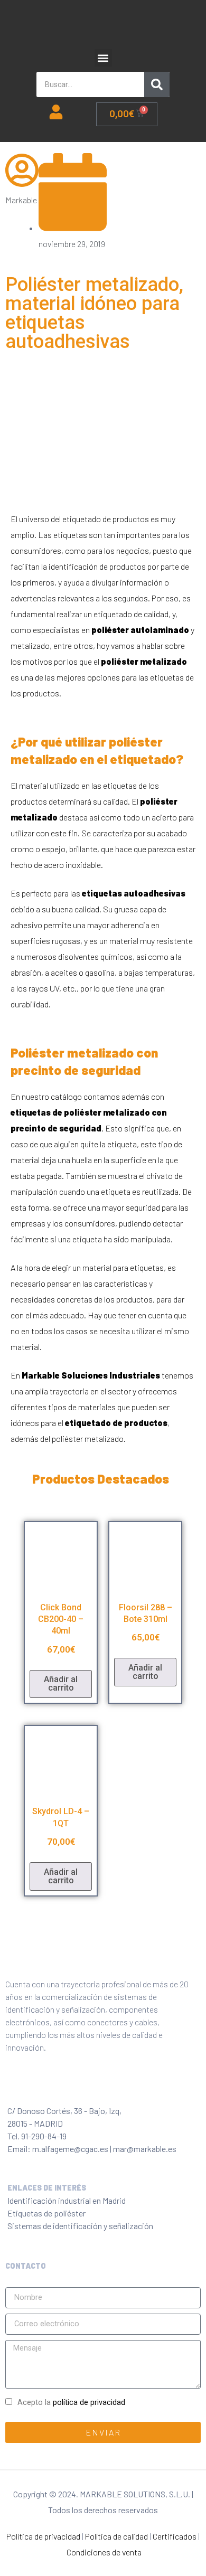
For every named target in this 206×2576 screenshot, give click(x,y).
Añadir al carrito (61, 1683)
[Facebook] (13, 2088)
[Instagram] (60, 2088)
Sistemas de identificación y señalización (80, 2226)
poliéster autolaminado (140, 630)
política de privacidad (89, 2403)
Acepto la (71, 2403)
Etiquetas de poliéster (46, 2213)
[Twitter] (36, 2088)
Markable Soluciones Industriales (91, 1375)
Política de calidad (116, 2536)
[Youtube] (106, 2088)
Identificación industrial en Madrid (67, 2200)
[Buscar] (157, 84)
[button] (103, 58)
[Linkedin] (83, 2088)
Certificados (175, 2536)
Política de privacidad (43, 2536)
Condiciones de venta (104, 2552)
